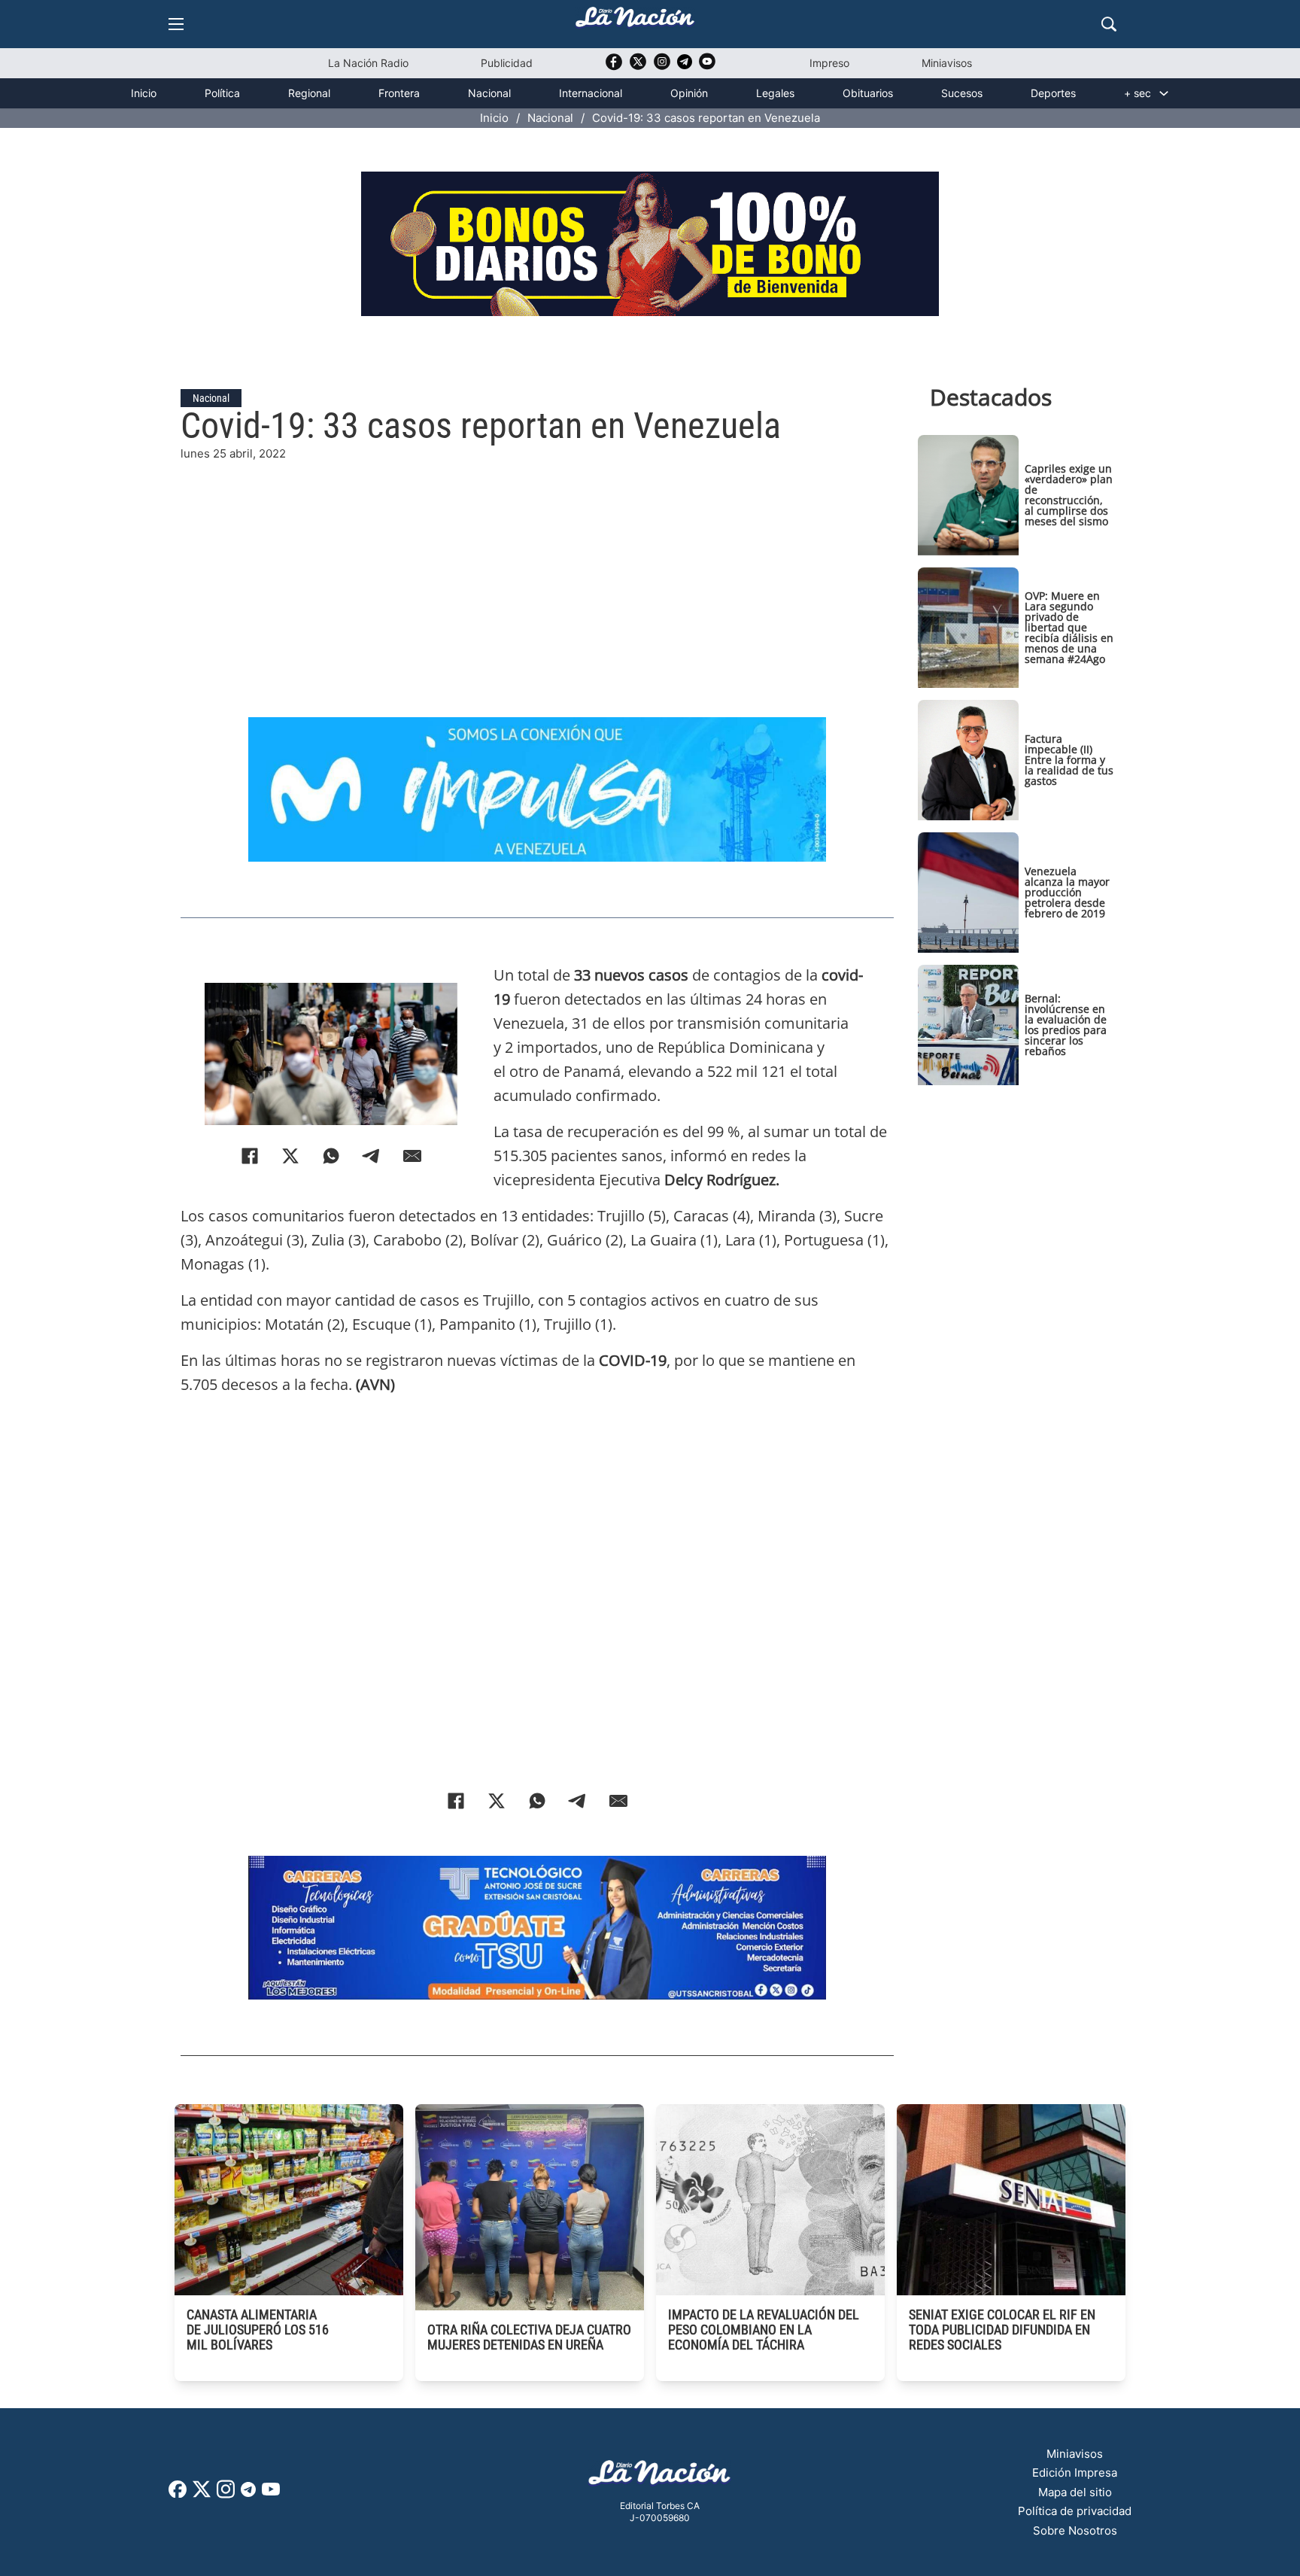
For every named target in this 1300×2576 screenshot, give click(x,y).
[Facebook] (250, 1156)
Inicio (144, 93)
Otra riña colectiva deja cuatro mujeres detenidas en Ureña (529, 2337)
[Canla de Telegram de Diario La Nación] (248, 2494)
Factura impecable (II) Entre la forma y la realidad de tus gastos (1069, 760)
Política (222, 93)
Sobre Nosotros (1075, 2530)
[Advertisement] (537, 568)
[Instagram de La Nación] (662, 67)
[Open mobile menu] (176, 24)
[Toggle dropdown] (1164, 93)
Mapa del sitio (1075, 2492)
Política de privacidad (1075, 2511)
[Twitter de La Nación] (638, 67)
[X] (290, 1156)
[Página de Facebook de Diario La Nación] (178, 2494)
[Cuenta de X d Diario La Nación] (202, 2494)
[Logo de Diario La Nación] (660, 2477)
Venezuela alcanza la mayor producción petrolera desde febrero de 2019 (1067, 892)
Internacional (591, 93)
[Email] (412, 1156)
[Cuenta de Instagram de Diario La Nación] (226, 2494)
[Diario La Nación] (635, 21)
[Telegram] (372, 1156)
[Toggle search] (1109, 24)
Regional (309, 93)
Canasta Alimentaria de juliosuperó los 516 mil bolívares (258, 2330)
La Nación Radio (368, 63)
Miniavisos (947, 63)
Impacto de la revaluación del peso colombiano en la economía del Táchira (764, 2330)
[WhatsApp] (331, 1156)
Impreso (829, 63)
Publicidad (507, 63)
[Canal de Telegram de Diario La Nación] (685, 66)
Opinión (689, 93)
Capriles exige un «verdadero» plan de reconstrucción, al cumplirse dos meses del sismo (1069, 495)
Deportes (1053, 93)
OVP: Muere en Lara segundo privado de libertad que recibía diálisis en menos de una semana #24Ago (1069, 627)
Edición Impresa (1075, 2473)
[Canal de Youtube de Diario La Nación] (707, 67)
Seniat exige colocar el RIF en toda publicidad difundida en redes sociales (1002, 2330)
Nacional (489, 93)
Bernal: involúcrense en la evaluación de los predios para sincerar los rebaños (1066, 1025)
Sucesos (962, 93)
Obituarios (868, 93)
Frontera (399, 93)
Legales (775, 93)
